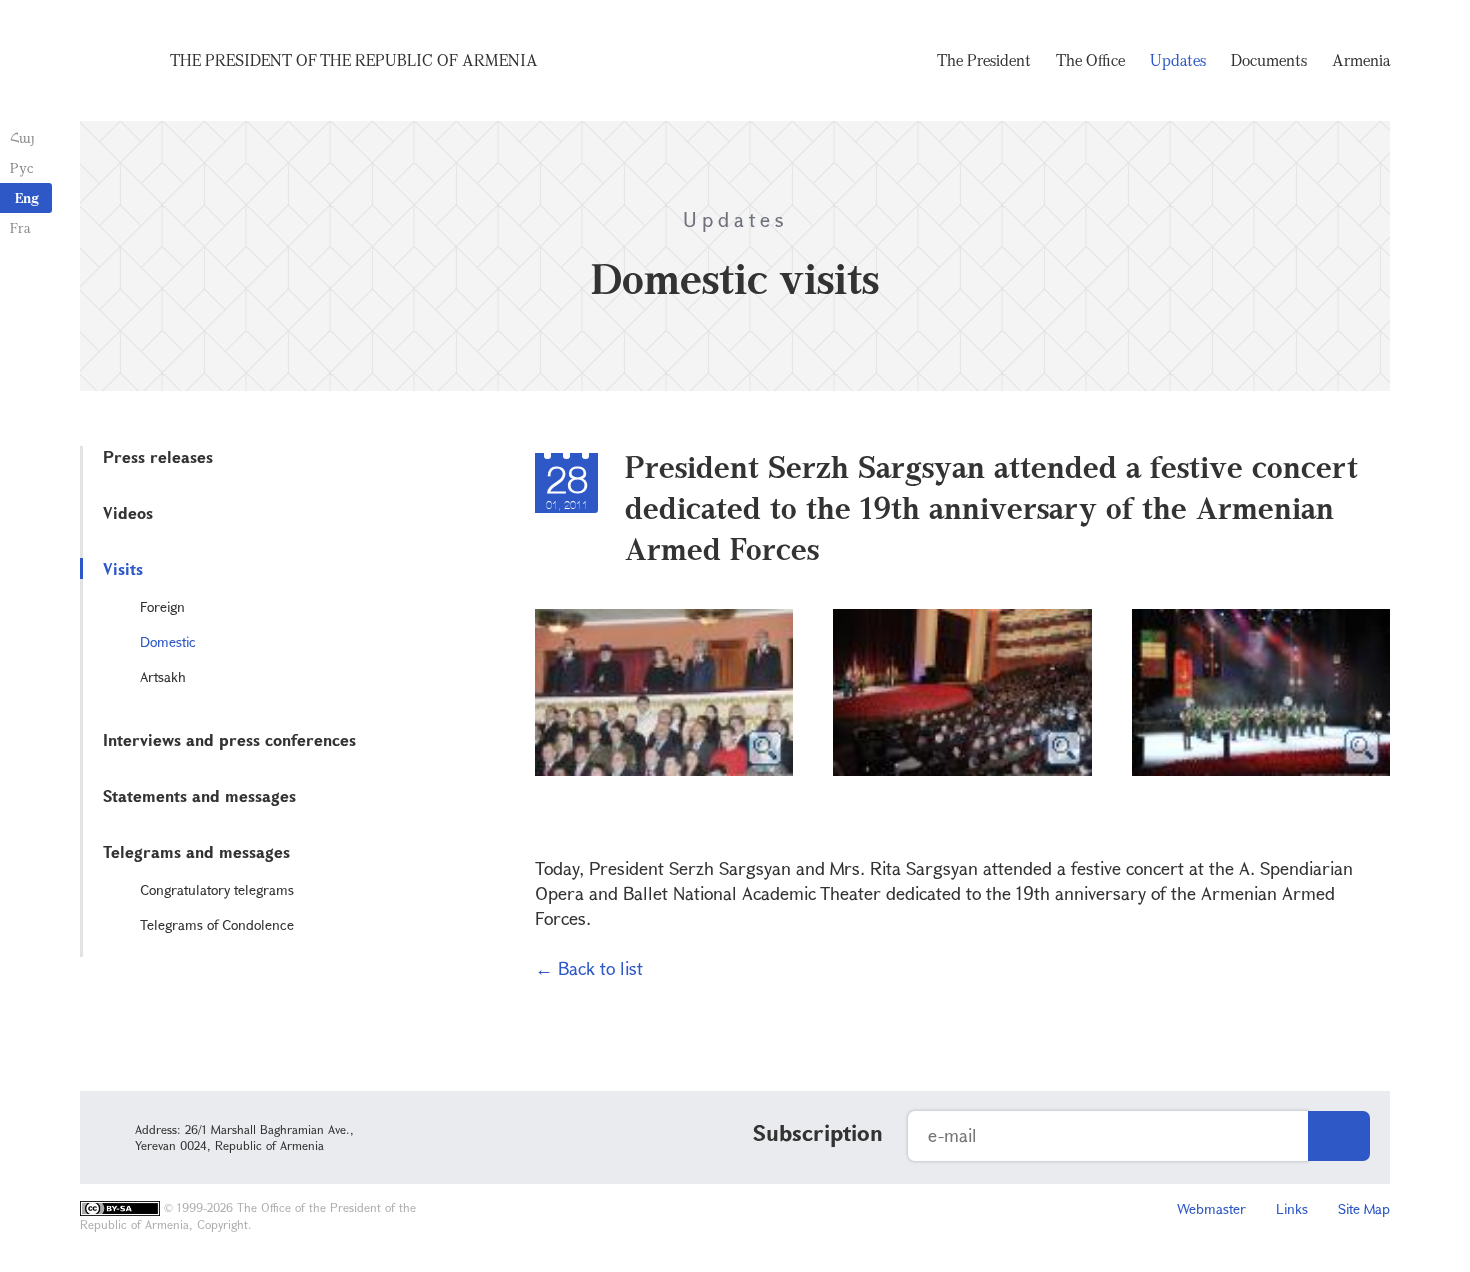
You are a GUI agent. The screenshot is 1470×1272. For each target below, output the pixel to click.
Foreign (162, 606)
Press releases (158, 456)
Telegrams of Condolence (217, 924)
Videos (128, 512)
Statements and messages (199, 795)
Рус (21, 167)
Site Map (1364, 1208)
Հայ (22, 137)
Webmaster (1211, 1208)
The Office (1090, 60)
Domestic (168, 641)
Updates (1178, 60)
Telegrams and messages (196, 851)
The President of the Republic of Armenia (354, 60)
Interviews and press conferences (229, 739)
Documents (1269, 60)
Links (1292, 1208)
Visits (123, 568)
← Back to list (589, 968)
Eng (27, 197)
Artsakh (163, 676)
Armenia (1361, 60)
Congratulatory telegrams (217, 889)
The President (984, 60)
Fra (20, 227)
